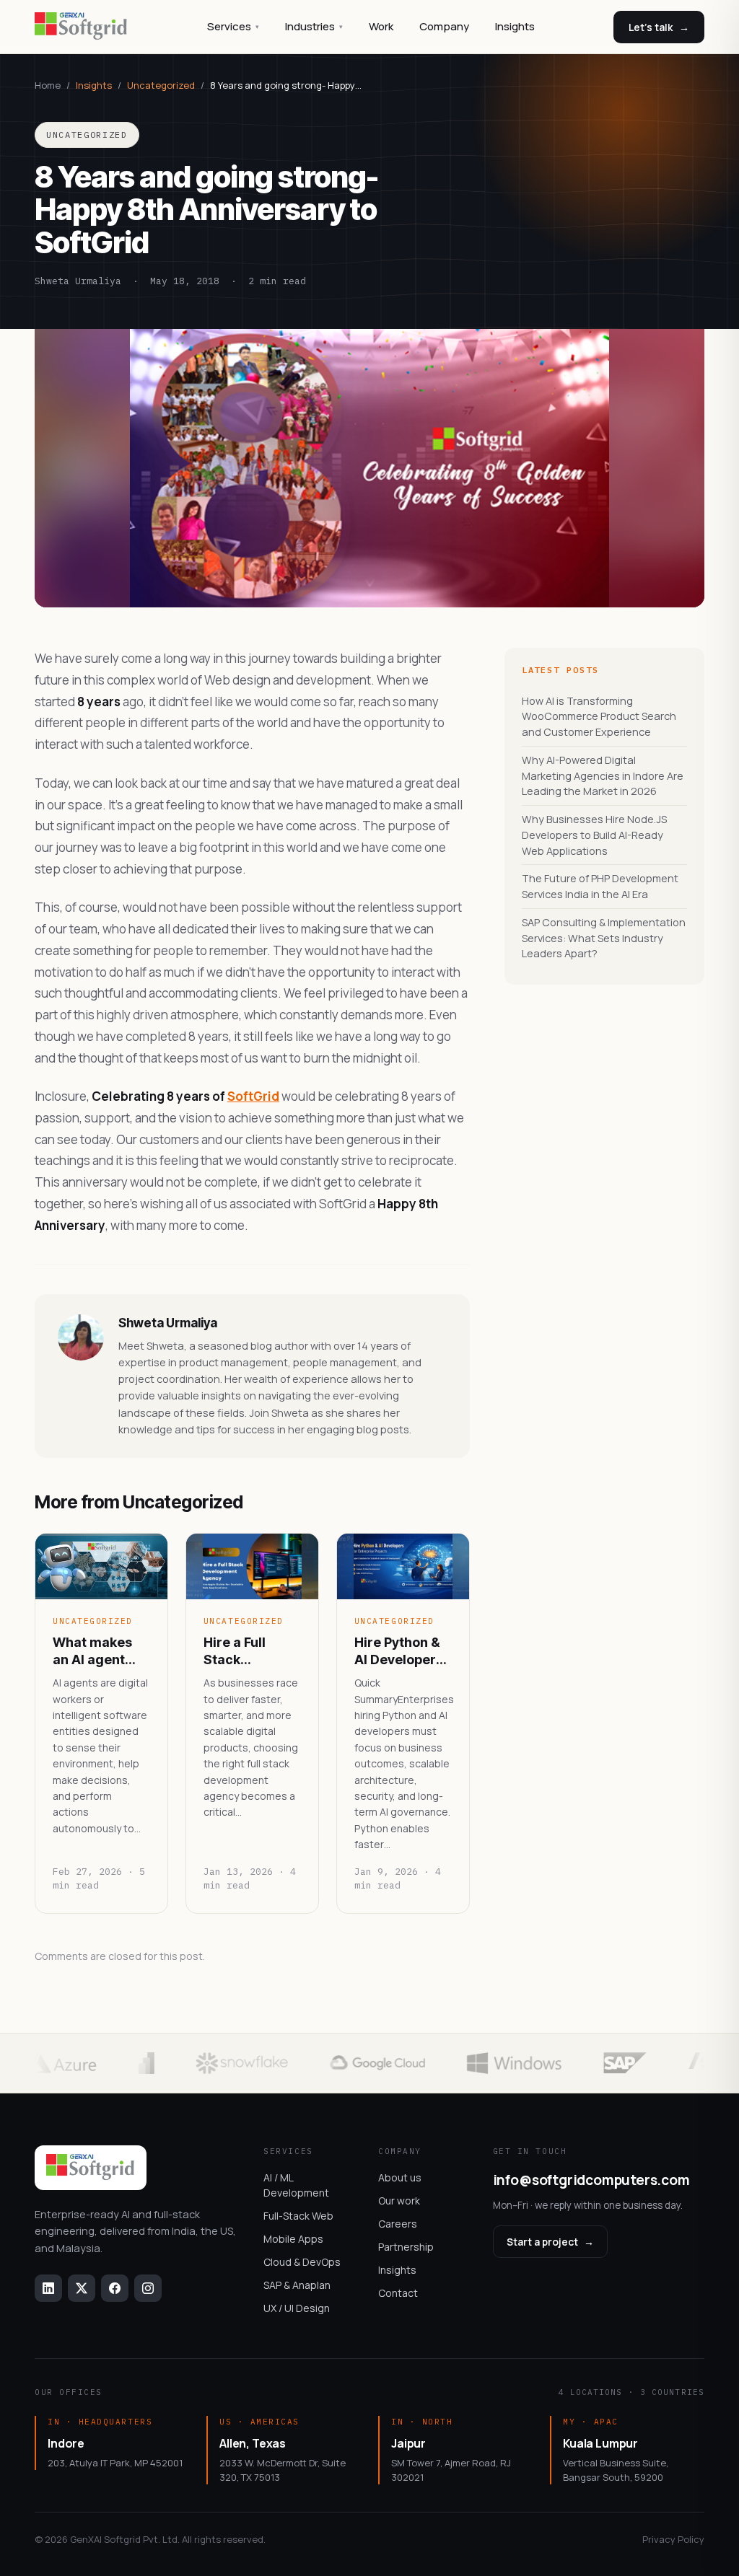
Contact (398, 2293)
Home (48, 85)
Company (444, 26)
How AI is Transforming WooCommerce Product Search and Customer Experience (599, 717)
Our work (399, 2201)
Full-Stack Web (298, 2216)
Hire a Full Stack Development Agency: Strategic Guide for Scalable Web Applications (247, 1651)
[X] (82, 2288)
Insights (515, 26)
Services (233, 26)
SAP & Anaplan (297, 2285)
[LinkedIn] (48, 2288)
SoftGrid (253, 1096)
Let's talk (659, 27)
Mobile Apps (293, 2239)
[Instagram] (148, 2288)
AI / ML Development (296, 2185)
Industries (314, 26)
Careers (398, 2224)
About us (400, 2177)
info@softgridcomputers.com (591, 2180)
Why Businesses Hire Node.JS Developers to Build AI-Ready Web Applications (594, 835)
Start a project (550, 2242)
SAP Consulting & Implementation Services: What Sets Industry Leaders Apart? (604, 938)
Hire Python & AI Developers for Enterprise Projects (399, 1651)
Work (381, 26)
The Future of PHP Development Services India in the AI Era (600, 886)
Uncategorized (161, 85)
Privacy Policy (673, 2539)
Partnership (406, 2247)
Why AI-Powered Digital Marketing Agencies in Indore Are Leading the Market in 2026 (603, 776)
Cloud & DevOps (302, 2262)
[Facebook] (115, 2288)
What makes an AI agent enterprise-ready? (92, 1651)
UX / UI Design (297, 2308)
